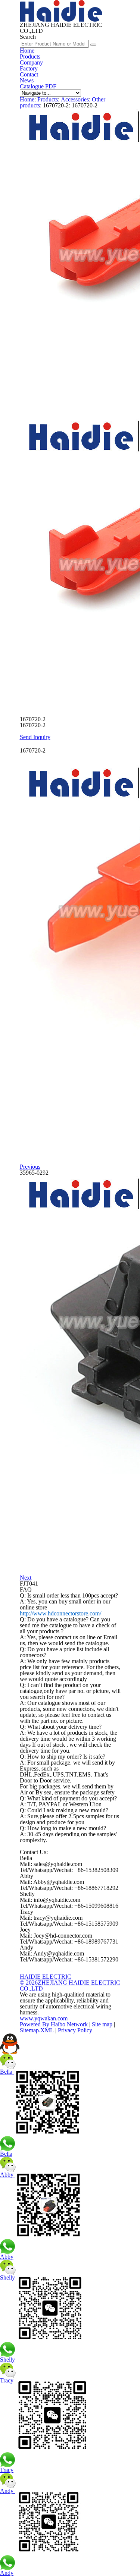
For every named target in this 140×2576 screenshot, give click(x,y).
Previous (30, 1167)
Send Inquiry (35, 737)
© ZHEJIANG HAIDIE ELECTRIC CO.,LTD (70, 1986)
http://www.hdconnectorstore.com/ (60, 1613)
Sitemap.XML (37, 2030)
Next (26, 1578)
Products (30, 56)
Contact (29, 74)
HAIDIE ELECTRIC (46, 1977)
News (27, 80)
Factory (29, 68)
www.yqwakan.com (44, 2018)
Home (27, 51)
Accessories (75, 99)
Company (31, 62)
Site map (102, 2024)
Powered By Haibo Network (54, 2024)
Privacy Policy (75, 2030)
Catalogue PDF (38, 86)
